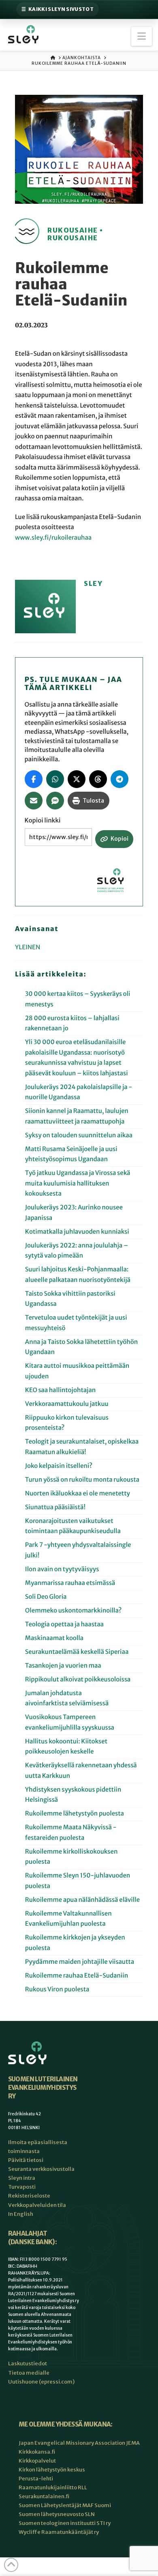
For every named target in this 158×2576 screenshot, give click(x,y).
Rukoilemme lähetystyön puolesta (75, 1814)
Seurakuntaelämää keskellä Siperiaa (77, 1652)
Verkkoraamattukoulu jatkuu (67, 1404)
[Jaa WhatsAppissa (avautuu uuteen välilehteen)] (55, 779)
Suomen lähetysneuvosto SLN (57, 2514)
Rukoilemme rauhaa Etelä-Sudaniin (77, 1976)
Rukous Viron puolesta (57, 1990)
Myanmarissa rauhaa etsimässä (70, 1583)
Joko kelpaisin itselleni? (59, 1466)
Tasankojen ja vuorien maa (63, 1666)
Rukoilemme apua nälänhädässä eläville (82, 1900)
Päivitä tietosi (26, 2160)
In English (21, 2214)
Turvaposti (22, 2187)
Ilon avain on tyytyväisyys (62, 1569)
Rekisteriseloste (29, 2196)
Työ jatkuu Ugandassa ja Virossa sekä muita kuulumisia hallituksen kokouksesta (78, 1183)
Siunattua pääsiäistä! (55, 1507)
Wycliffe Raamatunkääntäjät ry (59, 2532)
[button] (142, 36)
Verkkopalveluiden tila (37, 2205)
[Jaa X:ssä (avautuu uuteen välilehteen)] (77, 779)
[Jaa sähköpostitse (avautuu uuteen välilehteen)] (34, 801)
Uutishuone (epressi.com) (41, 2382)
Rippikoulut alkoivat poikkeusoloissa (78, 1680)
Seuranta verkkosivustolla (41, 2169)
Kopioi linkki (43, 821)
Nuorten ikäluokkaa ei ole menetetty (78, 1494)
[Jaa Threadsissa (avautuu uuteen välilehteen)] (98, 779)
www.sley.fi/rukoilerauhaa (53, 538)
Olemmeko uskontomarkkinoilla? (73, 1611)
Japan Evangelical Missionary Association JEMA (79, 2443)
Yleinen (28, 947)
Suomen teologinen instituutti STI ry (65, 2523)
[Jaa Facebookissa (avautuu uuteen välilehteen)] (34, 779)
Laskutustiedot (28, 2363)
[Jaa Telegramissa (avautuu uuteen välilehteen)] (120, 779)
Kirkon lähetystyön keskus (52, 2470)
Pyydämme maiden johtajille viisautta (80, 1962)
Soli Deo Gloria (46, 1597)
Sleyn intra (22, 2178)
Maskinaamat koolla (54, 1638)
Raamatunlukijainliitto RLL (53, 2487)
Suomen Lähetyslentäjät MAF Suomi (65, 2505)
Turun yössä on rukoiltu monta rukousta (82, 1480)
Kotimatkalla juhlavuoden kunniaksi (77, 1232)
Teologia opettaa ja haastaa (64, 1624)
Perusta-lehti (36, 2479)
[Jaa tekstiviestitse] (55, 801)
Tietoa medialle (29, 2373)
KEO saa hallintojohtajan (61, 1390)
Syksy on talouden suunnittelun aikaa (79, 1135)
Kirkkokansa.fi (37, 2452)
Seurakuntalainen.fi (44, 2496)
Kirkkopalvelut (37, 2461)
